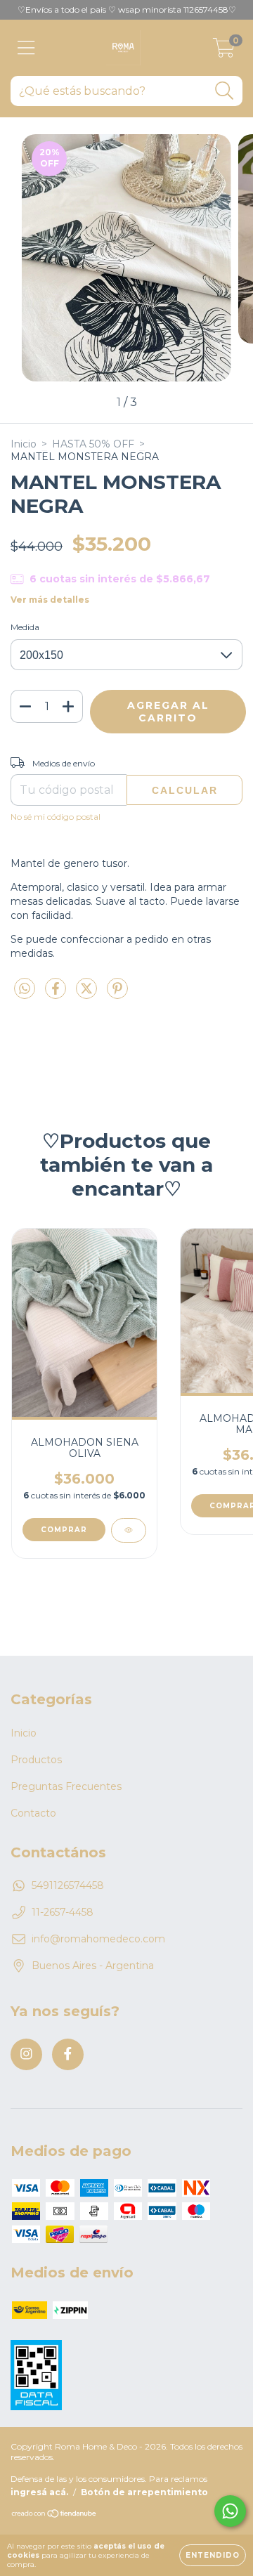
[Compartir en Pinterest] (117, 994)
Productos (36, 1760)
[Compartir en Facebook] (57, 994)
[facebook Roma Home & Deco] (68, 2054)
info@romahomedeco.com (98, 1939)
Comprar (64, 1530)
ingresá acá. (39, 2492)
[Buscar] (225, 91)
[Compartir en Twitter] (88, 994)
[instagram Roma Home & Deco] (26, 2054)
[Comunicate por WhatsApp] (230, 2511)
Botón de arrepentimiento (144, 2492)
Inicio (24, 444)
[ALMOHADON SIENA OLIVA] (129, 1530)
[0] (224, 51)
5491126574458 (68, 1885)
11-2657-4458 (63, 1912)
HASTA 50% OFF (93, 444)
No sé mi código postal (56, 817)
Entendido (213, 2555)
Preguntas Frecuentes (66, 1786)
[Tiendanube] (54, 2515)
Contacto (33, 1813)
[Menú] (26, 48)
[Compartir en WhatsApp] (25, 989)
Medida (25, 627)
